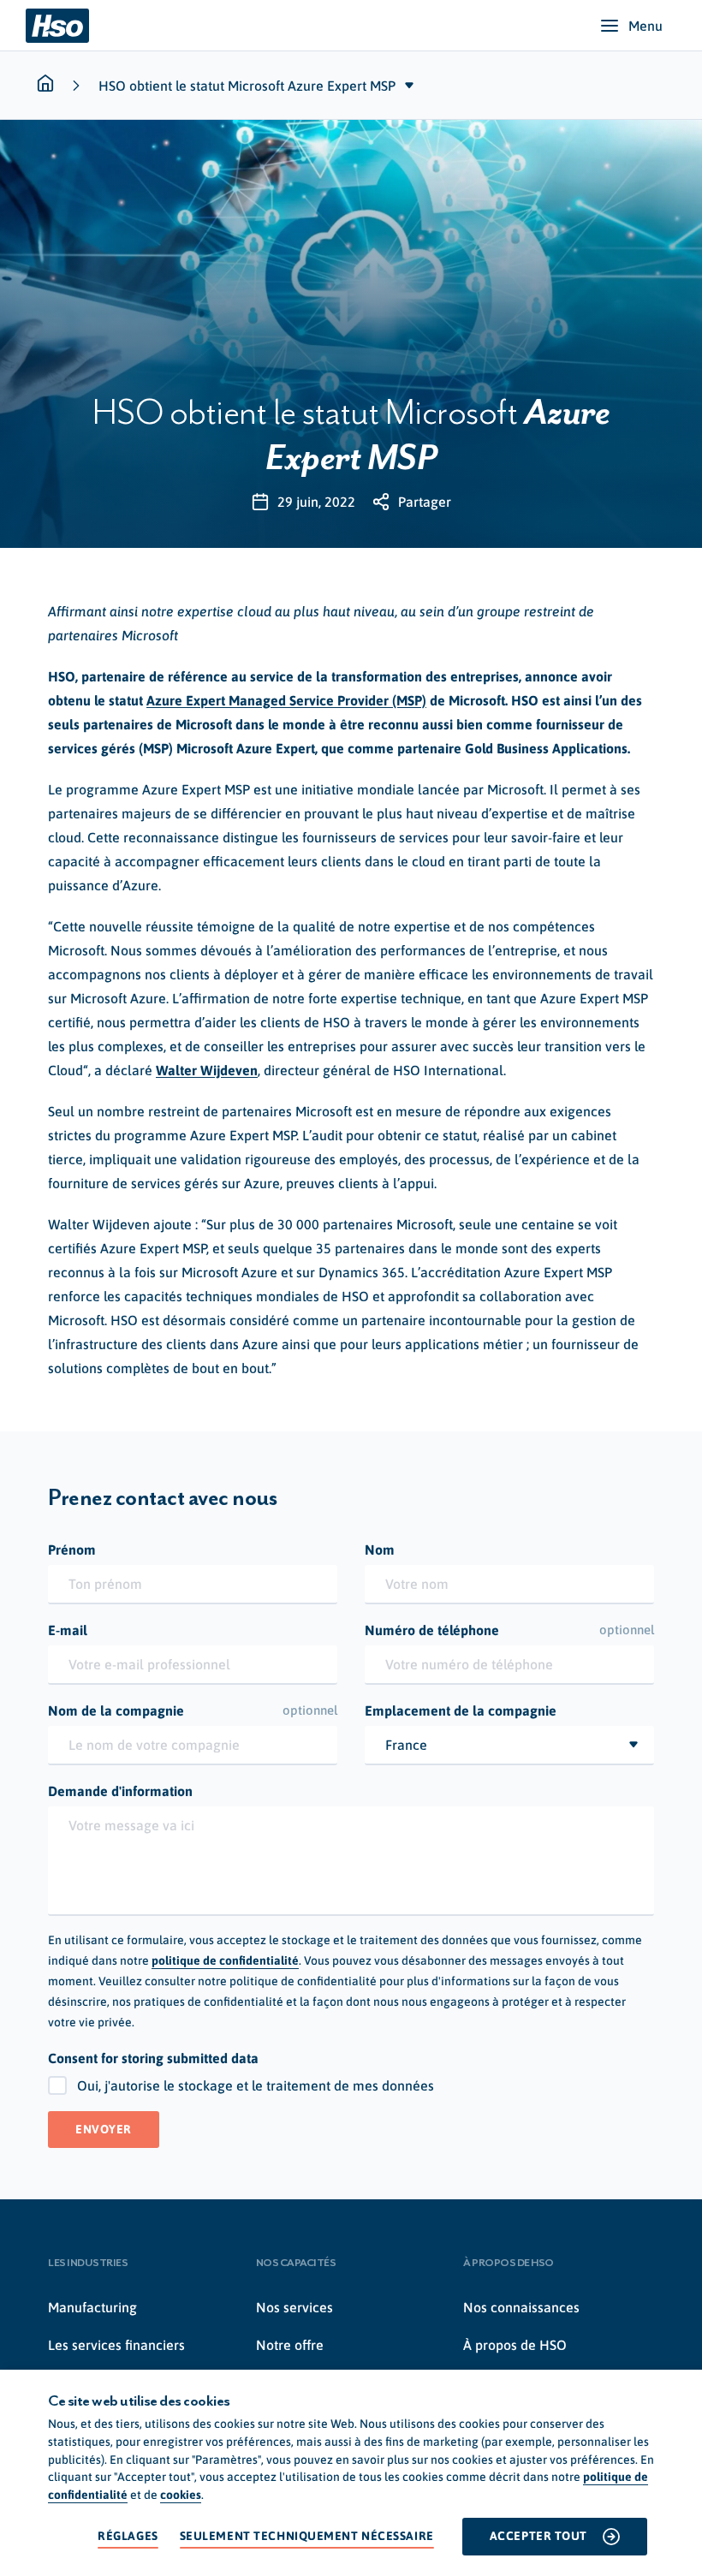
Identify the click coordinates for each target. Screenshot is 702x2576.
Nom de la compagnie (193, 1710)
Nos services (294, 2307)
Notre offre (290, 2345)
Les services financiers (116, 2345)
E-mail (68, 1630)
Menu (645, 26)
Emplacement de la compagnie (461, 1710)
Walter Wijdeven (207, 1070)
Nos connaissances (521, 2307)
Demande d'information (120, 1791)
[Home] (57, 26)
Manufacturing (92, 2307)
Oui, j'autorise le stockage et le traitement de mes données (256, 2085)
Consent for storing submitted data (153, 2058)
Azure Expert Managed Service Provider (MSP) (286, 700)
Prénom (72, 1550)
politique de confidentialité (225, 1960)
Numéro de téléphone (509, 1630)
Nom (380, 1550)
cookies (181, 2495)
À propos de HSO (515, 2345)
